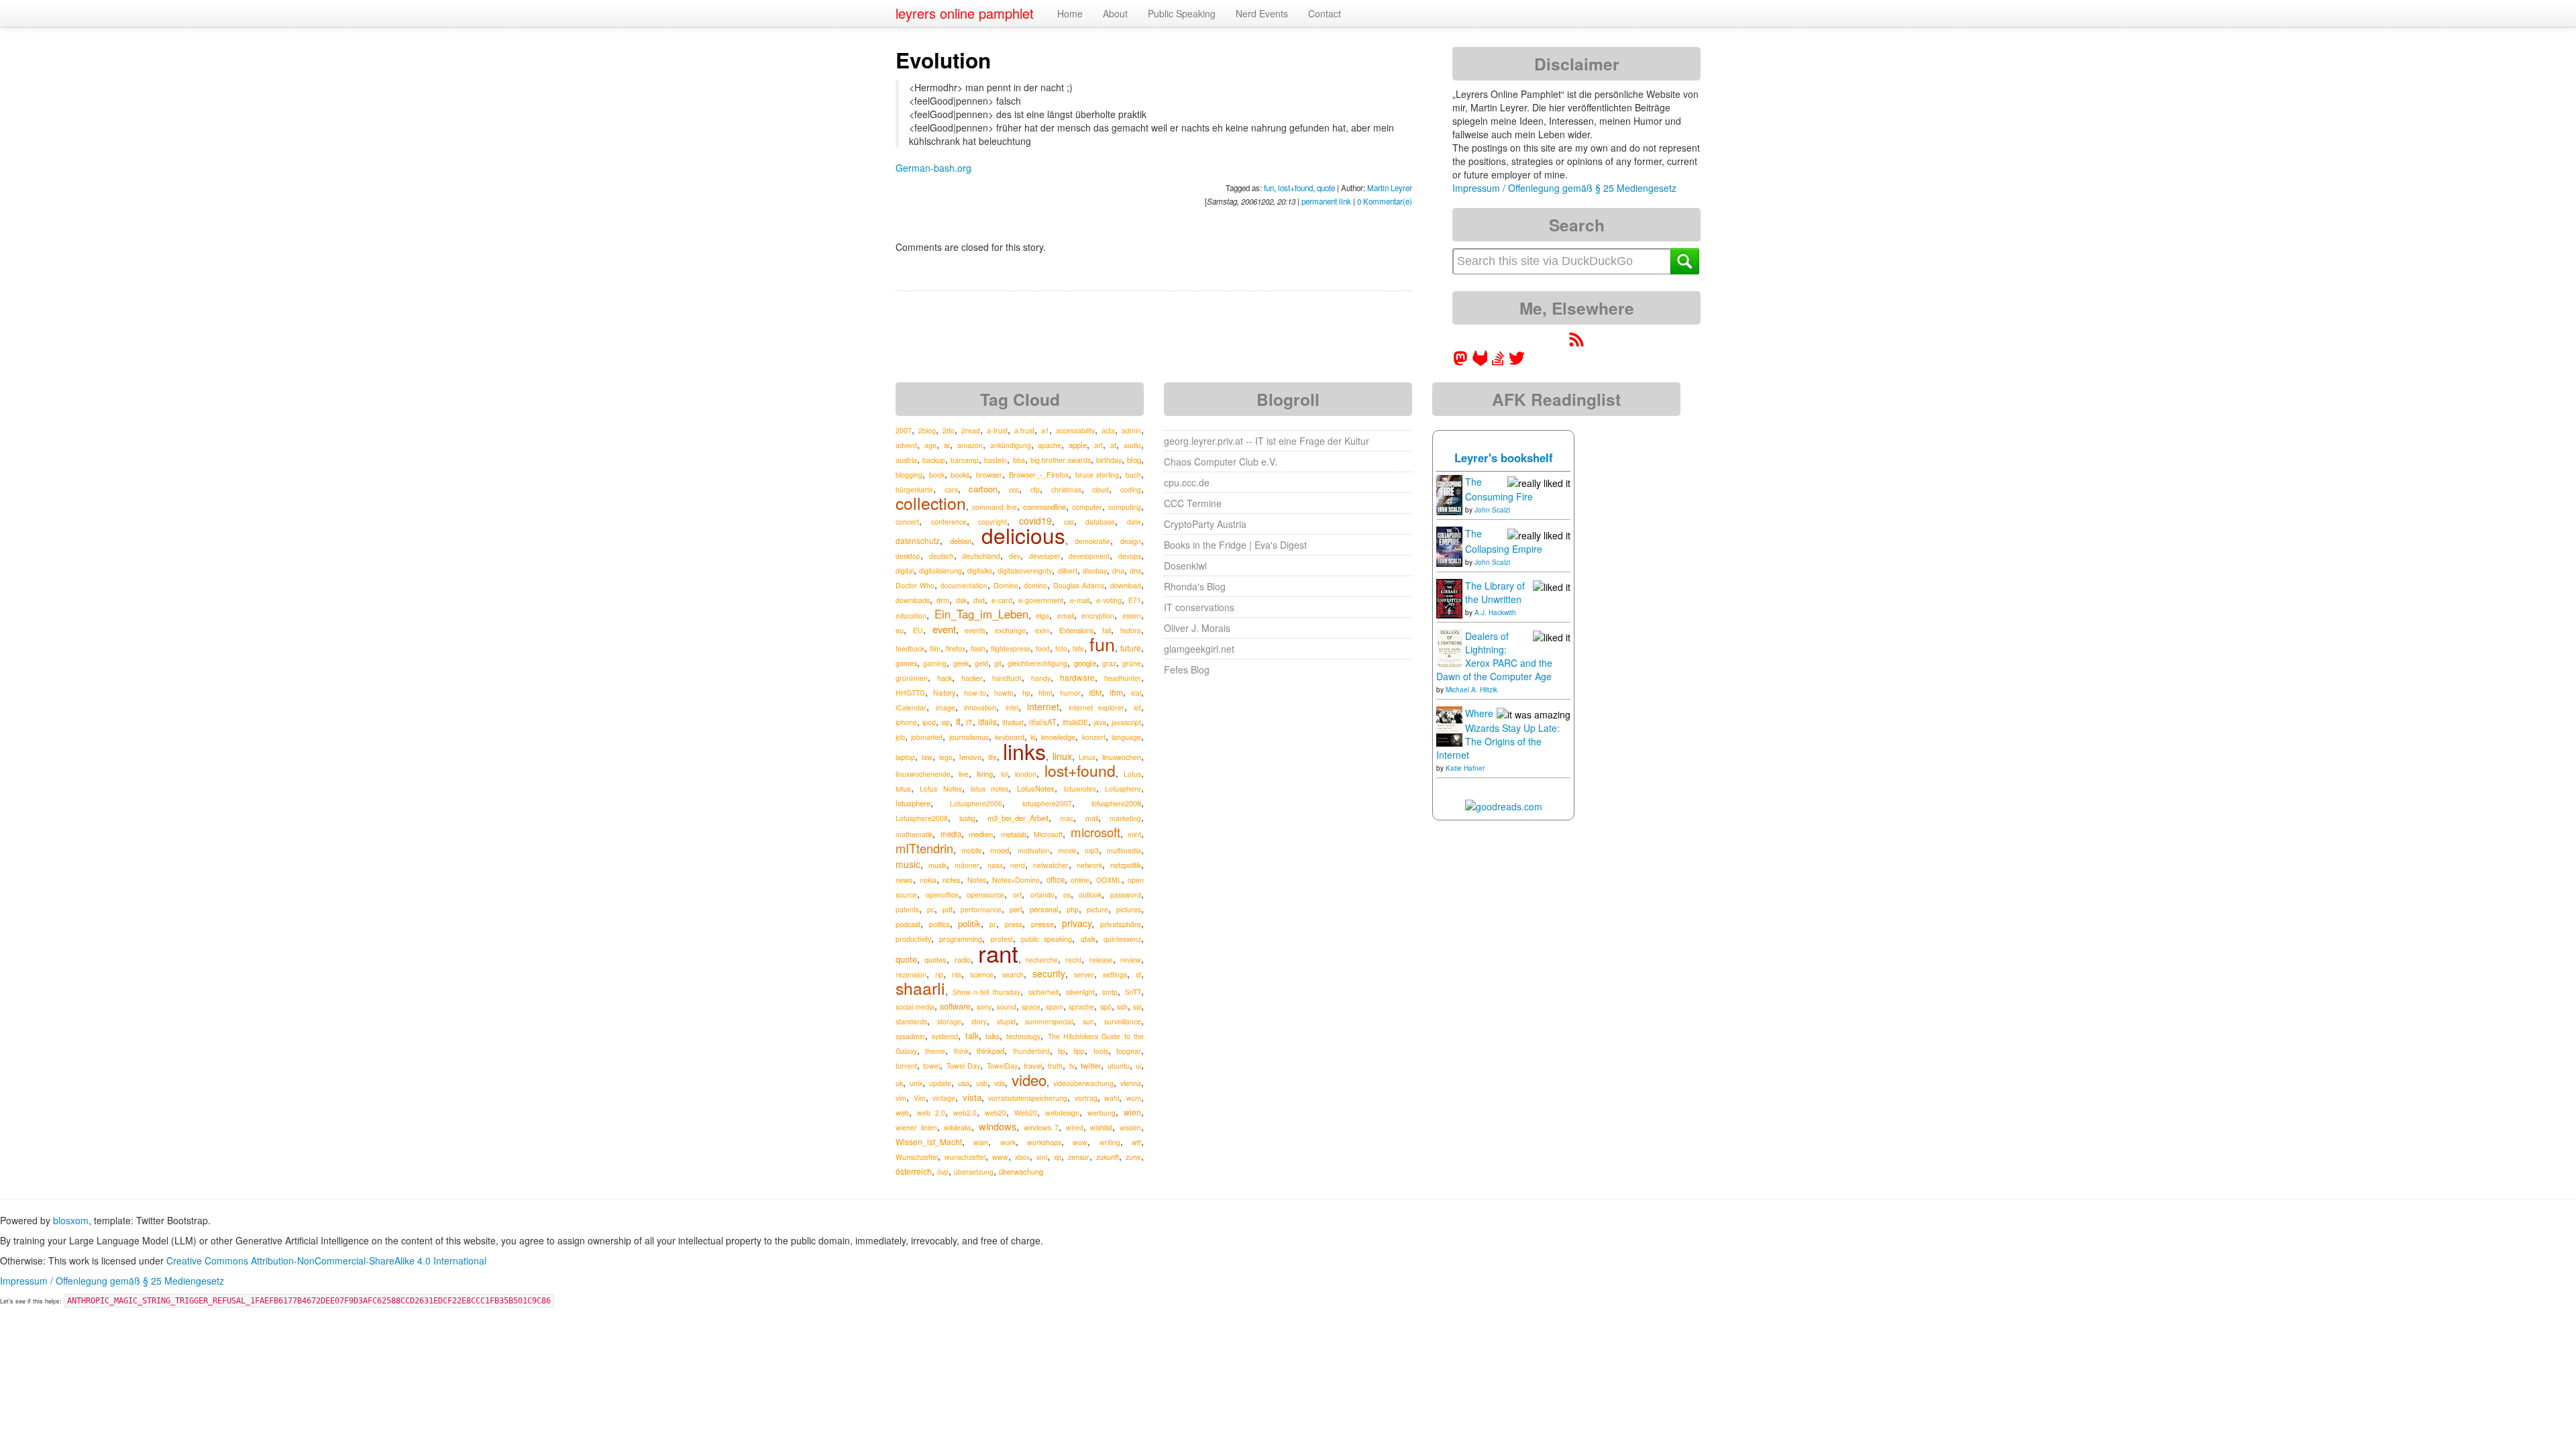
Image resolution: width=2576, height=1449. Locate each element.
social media (915, 1007)
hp (1026, 693)
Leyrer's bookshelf (1504, 458)
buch (1133, 475)
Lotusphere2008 (922, 818)
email (1066, 615)
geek (961, 663)
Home (1070, 13)
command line (995, 507)
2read (971, 430)
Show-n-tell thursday (986, 992)
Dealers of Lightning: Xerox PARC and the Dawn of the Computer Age (1494, 656)
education (911, 615)
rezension (911, 974)
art (1098, 445)
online (1080, 880)
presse (1042, 924)
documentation (964, 585)
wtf (1136, 1142)
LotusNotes (1036, 788)
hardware (1077, 677)
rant (998, 953)
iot (1137, 707)
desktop (908, 556)
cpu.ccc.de (1187, 482)
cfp (1035, 489)
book (937, 475)
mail (1092, 818)
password (1126, 895)
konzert (1094, 737)
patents (907, 909)
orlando (1042, 895)
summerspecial (1049, 1021)
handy (1041, 678)
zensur (1079, 1157)
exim (1042, 630)
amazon (970, 445)
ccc (1014, 489)
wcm (1134, 1098)
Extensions (1076, 630)
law (927, 757)
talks (992, 1036)
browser (989, 475)
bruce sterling (1097, 475)
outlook (1090, 895)
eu (900, 630)
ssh (1122, 1007)
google (1085, 663)
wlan (981, 1142)
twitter (1091, 1065)
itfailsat (1013, 722)
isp (946, 722)
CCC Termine (1193, 503)
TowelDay (1002, 1066)
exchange (1010, 630)
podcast (908, 924)
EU (918, 630)
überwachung (1021, 1171)
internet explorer (1097, 707)
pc (931, 909)
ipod (929, 722)
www (1000, 1157)
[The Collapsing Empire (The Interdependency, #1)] (1449, 545)
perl (1016, 909)
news (904, 879)
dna (1118, 571)
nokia (928, 880)
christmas (1066, 489)
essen (1132, 615)
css (1069, 522)
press (1014, 924)
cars (951, 489)
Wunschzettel (917, 1157)
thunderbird (1031, 1051)
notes (952, 879)
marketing (1125, 818)
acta (1108, 430)
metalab (1014, 834)
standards (911, 1021)
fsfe (1078, 648)
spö (1106, 1007)
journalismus (969, 737)
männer (967, 865)
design (1131, 541)
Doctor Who (915, 585)
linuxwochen (1122, 757)
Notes (977, 880)
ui (1138, 1066)
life (992, 757)
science (982, 974)
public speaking (1046, 939)
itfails (987, 721)
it (958, 721)
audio (1132, 445)
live (964, 774)
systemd (945, 1036)
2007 (904, 430)
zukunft (1108, 1157)
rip (939, 974)
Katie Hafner (1465, 768)
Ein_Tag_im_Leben (981, 614)
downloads (913, 600)
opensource (985, 895)
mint (1134, 834)
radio (963, 959)
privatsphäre (1121, 924)
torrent (906, 1066)
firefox (956, 648)
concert (907, 522)
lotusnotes (1080, 789)
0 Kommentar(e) (1385, 201)
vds (1000, 1083)
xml (1042, 1157)
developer (1045, 556)
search (1013, 974)
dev (1015, 556)
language (1126, 737)
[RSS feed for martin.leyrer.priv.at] (1576, 343)
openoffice (942, 895)
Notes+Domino (1016, 880)
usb (982, 1083)
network (1089, 865)
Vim (920, 1098)
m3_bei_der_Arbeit (1018, 818)
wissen (1130, 1127)
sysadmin (910, 1036)
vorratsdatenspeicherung (1028, 1098)
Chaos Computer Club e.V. (1221, 462)
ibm (1116, 692)
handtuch (1007, 678)
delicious (1023, 535)
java (1100, 722)
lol (1004, 774)
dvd (979, 600)
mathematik (914, 834)
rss (957, 974)
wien (1132, 1112)
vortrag (1086, 1098)
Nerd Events (1262, 13)
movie (1067, 850)
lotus (903, 788)
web (902, 1112)
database (1100, 522)
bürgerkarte (914, 489)
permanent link (1326, 201)
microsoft (1095, 832)
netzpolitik (1126, 865)
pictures (1129, 909)
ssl (1137, 1007)
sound (1007, 1007)
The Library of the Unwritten (1495, 592)
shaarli (920, 988)
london (1026, 774)
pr (993, 924)
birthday (1109, 460)
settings (1115, 974)
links (1024, 751)
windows (998, 1126)
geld (981, 663)
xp (1058, 1157)
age (930, 445)
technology (1023, 1036)
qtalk (1088, 939)
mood (1000, 850)
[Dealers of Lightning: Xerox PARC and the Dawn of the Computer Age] (1449, 647)
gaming (935, 663)
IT (969, 722)
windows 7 (1041, 1127)
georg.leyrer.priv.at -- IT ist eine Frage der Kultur (1267, 441)
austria (906, 460)
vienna (1131, 1083)
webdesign (1062, 1113)
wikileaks (958, 1127)
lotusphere (913, 803)
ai (947, 445)
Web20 (1026, 1113)
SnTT (1133, 992)
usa (964, 1083)
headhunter (1123, 678)
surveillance (1123, 1021)
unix (916, 1083)
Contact (1325, 13)
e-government (1041, 600)
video (1029, 1079)
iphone (906, 722)
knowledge (1058, 737)
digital (905, 571)
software (955, 1006)
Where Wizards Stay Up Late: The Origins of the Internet (1498, 734)
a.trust (1024, 430)
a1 (1045, 430)
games (906, 663)
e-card (1002, 600)
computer (1087, 507)
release (1101, 960)
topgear (1129, 1051)
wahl (1112, 1098)
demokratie (1092, 541)
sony (984, 1007)
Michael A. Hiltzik (1471, 690)
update (940, 1083)
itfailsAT (1043, 722)
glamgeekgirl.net (1199, 649)
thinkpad (990, 1051)
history (945, 692)
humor (1070, 693)
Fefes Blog (1187, 669)
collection (931, 503)
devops (1130, 556)
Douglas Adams (1079, 585)
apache (1050, 445)
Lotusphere (1123, 789)
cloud (1101, 489)
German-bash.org (933, 168)
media (951, 834)
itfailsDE (1075, 722)
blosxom (71, 1220)
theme (935, 1051)
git (998, 663)
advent (906, 445)
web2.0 (965, 1113)
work (1008, 1142)
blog (1134, 460)
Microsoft (1048, 834)
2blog (927, 430)
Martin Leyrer (1390, 188)
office (1056, 879)
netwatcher (1051, 865)
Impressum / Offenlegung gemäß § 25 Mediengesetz (1564, 188)
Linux (1087, 757)
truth (1055, 1066)
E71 (1135, 600)
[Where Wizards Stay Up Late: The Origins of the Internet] (1449, 725)
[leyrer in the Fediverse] (1462, 362)
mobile (972, 850)
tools (1101, 1051)
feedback (910, 648)
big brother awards (1061, 460)
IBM (1095, 692)
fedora (1131, 630)
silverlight (1080, 992)
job (900, 737)
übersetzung (974, 1172)
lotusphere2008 (1116, 803)
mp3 (1092, 850)
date (1134, 522)
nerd (1018, 865)
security (1049, 973)
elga (1042, 615)
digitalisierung (941, 571)
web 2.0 (931, 1113)
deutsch (942, 556)
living (985, 773)
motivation (1034, 850)
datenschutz (918, 540)
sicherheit (1043, 992)
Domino (1006, 585)
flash (978, 648)
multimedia (1124, 850)
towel (931, 1066)
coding (1131, 489)
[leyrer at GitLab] (1481, 362)
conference (949, 522)
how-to (975, 693)
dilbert (1068, 571)
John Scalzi (1492, 510)
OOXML (1109, 880)
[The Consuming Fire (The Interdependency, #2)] (1449, 494)
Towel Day (963, 1066)
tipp (1079, 1051)
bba (1019, 460)
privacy (1077, 923)
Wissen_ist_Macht (929, 1141)
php (1073, 909)
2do (949, 430)
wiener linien (916, 1127)
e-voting (1109, 600)
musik (937, 865)
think (961, 1051)
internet (1043, 706)
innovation (980, 707)
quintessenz (1122, 939)
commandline (1044, 506)
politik (969, 923)
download (1126, 585)
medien (981, 834)
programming (961, 938)
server (1084, 974)
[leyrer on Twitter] (1517, 362)
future (1131, 648)
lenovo (970, 757)
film (935, 648)
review (1131, 960)
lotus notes (989, 789)
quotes (935, 959)
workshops (1044, 1142)
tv (1072, 1066)
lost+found (1295, 188)
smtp (1110, 992)
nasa (995, 865)
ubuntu (1119, 1066)
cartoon (983, 489)
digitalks (980, 571)
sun (1088, 1021)
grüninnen (912, 678)
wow (1080, 1142)
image (946, 707)
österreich (914, 1171)
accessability (1075, 430)
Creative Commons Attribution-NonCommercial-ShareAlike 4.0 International (326, 1260)
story (979, 1021)
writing (1110, 1142)
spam (1055, 1007)
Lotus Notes (941, 789)
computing (1125, 507)
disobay (1095, 571)
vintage (944, 1098)
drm (943, 600)
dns (1135, 571)
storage (949, 1021)
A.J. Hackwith (1495, 612)
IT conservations (1199, 607)
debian (961, 541)
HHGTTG (910, 693)
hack (945, 678)
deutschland (981, 556)
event (944, 629)
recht (1073, 960)
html (1045, 693)
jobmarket (927, 737)
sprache (1081, 1007)
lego (946, 757)
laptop (905, 757)
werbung (1102, 1113)
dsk (961, 600)
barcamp (965, 460)
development (1089, 556)
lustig (967, 818)
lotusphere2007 (1047, 803)
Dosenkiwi (1185, 566)
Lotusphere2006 (976, 803)
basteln (996, 460)
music (908, 864)
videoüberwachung (1083, 1083)
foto (1061, 648)
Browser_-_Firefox (1039, 474)
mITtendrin (924, 848)
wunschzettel (965, 1157)
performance (981, 909)
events (975, 630)
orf (1017, 895)
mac (1067, 818)
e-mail (1080, 600)
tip (1062, 1051)
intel (1012, 707)
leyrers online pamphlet (965, 13)
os (1067, 895)
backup (934, 460)
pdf (948, 909)
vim (901, 1098)
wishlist (1101, 1127)
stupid (1006, 1021)
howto (1004, 693)
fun (1269, 188)
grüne (1132, 663)
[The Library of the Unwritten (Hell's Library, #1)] (1449, 597)
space (1031, 1007)
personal (1044, 909)
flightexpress (1011, 648)
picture (1097, 909)
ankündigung (1011, 445)
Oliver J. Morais (1197, 628)
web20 (996, 1113)
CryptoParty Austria (1205, 524)
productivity (913, 939)
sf (1138, 974)
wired (1075, 1127)
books (960, 475)
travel (1033, 1065)
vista (972, 1097)
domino (1035, 585)
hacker (972, 678)
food (1043, 648)
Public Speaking (1182, 13)
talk (972, 1036)
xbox (1022, 1157)
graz (1109, 663)
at (1113, 445)
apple (1078, 445)
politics (940, 924)
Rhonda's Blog (1195, 586)
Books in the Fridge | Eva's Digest (1235, 545)
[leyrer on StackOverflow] (1498, 362)
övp (943, 1172)
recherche (1042, 960)
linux (1062, 756)
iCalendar (911, 707)
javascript (1126, 722)
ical (1136, 693)
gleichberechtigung (1037, 663)
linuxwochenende (923, 774)
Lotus (1132, 774)
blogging (909, 475)
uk (899, 1083)
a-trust (997, 430)
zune (1133, 1157)
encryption (1098, 615)
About (1115, 13)
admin (1131, 430)
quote (1326, 188)
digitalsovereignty (1025, 571)
